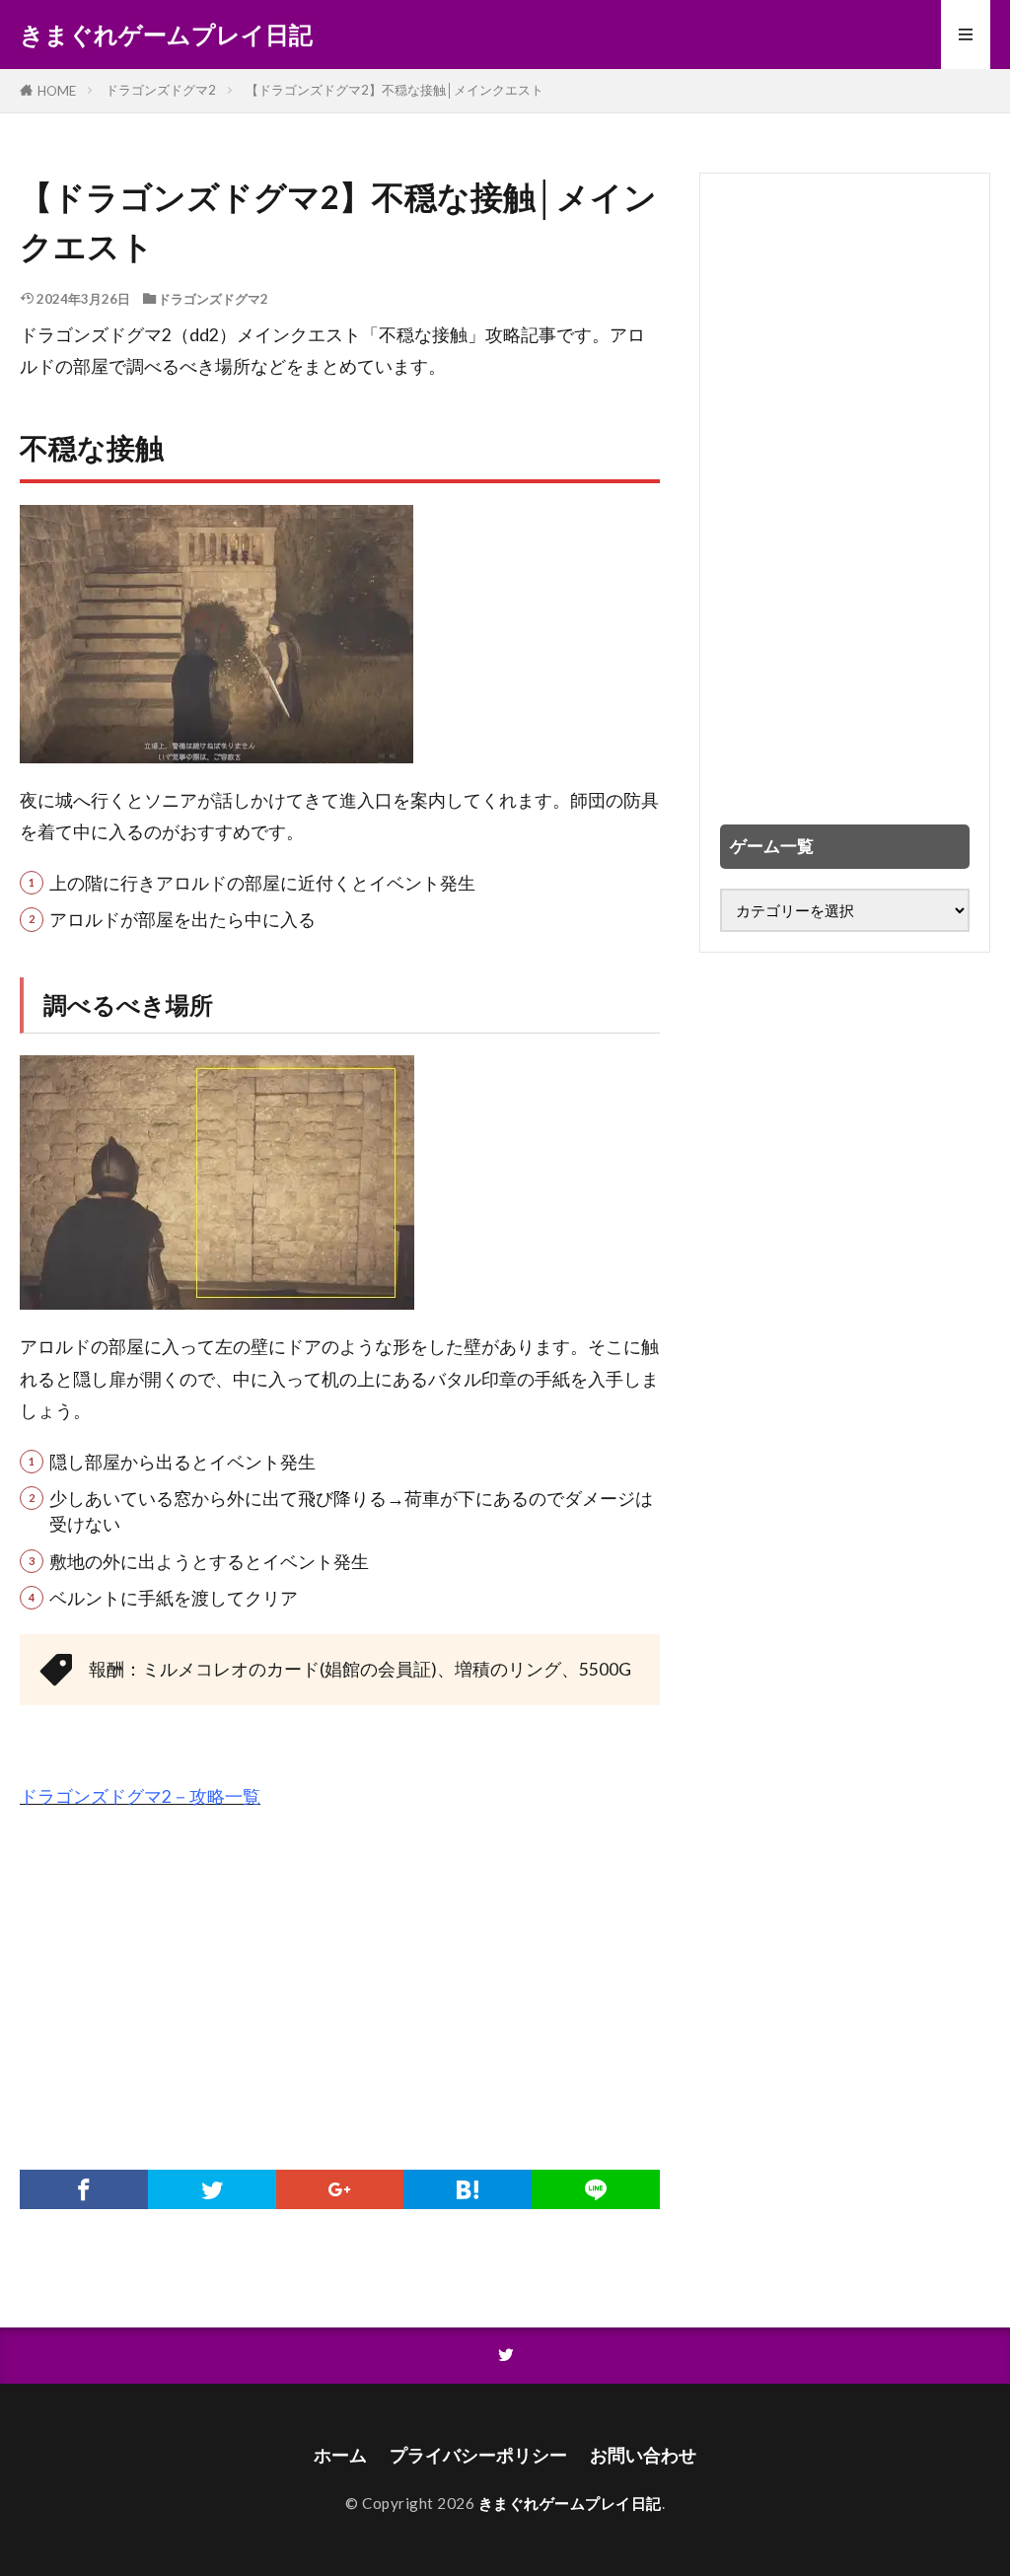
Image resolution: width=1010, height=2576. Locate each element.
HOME (57, 91)
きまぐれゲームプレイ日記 (166, 35)
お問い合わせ (643, 2455)
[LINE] (596, 2189)
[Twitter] (212, 2189)
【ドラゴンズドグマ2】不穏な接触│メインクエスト (395, 90)
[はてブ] (468, 2189)
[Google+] (340, 2189)
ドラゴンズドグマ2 (161, 90)
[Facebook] (84, 2189)
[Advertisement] (340, 1972)
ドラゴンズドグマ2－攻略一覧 (140, 1796)
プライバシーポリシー (478, 2455)
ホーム (340, 2455)
